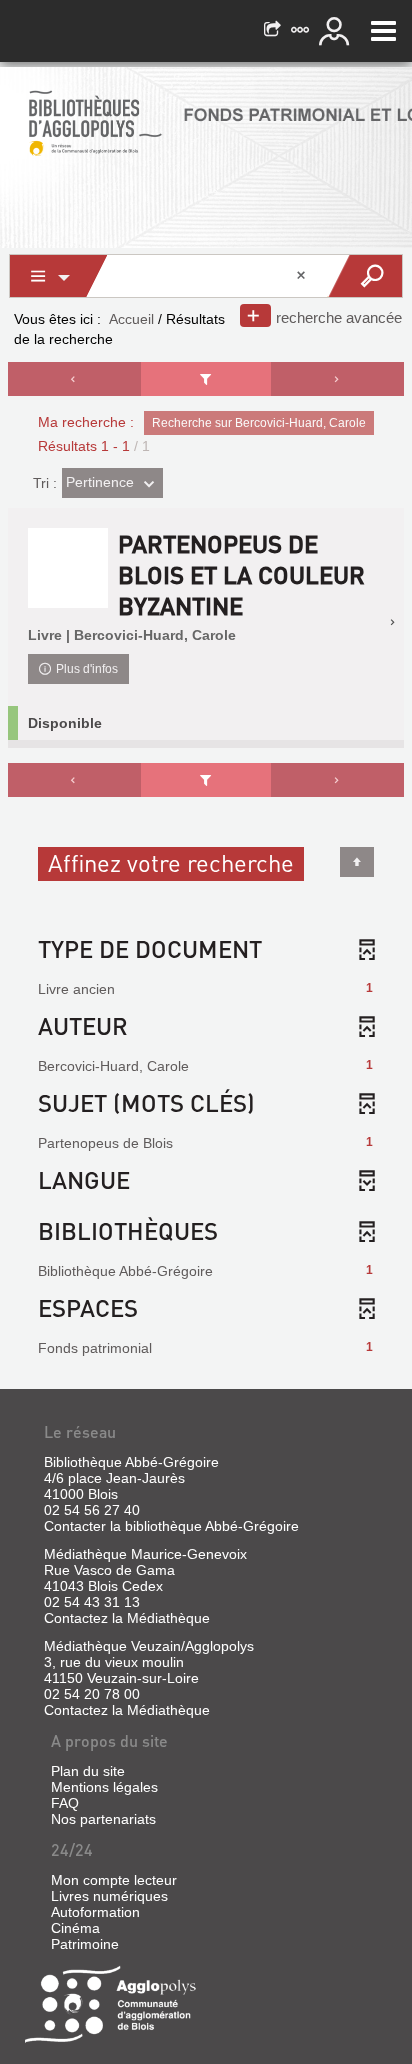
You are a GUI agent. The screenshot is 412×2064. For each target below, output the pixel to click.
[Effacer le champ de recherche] (303, 276)
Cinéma (75, 1928)
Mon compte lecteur (114, 1880)
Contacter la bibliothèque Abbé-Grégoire (171, 1526)
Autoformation (95, 1912)
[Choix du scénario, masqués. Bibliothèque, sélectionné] (59, 276)
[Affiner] (206, 379)
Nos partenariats (103, 1819)
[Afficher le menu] (383, 31)
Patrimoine (85, 1944)
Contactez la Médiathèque (127, 1618)
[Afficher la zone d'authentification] (337, 31)
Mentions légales (104, 1787)
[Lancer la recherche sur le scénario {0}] (364, 276)
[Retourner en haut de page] (357, 862)
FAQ (65, 1803)
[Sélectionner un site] (302, 31)
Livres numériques (109, 1896)
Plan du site (88, 1771)
